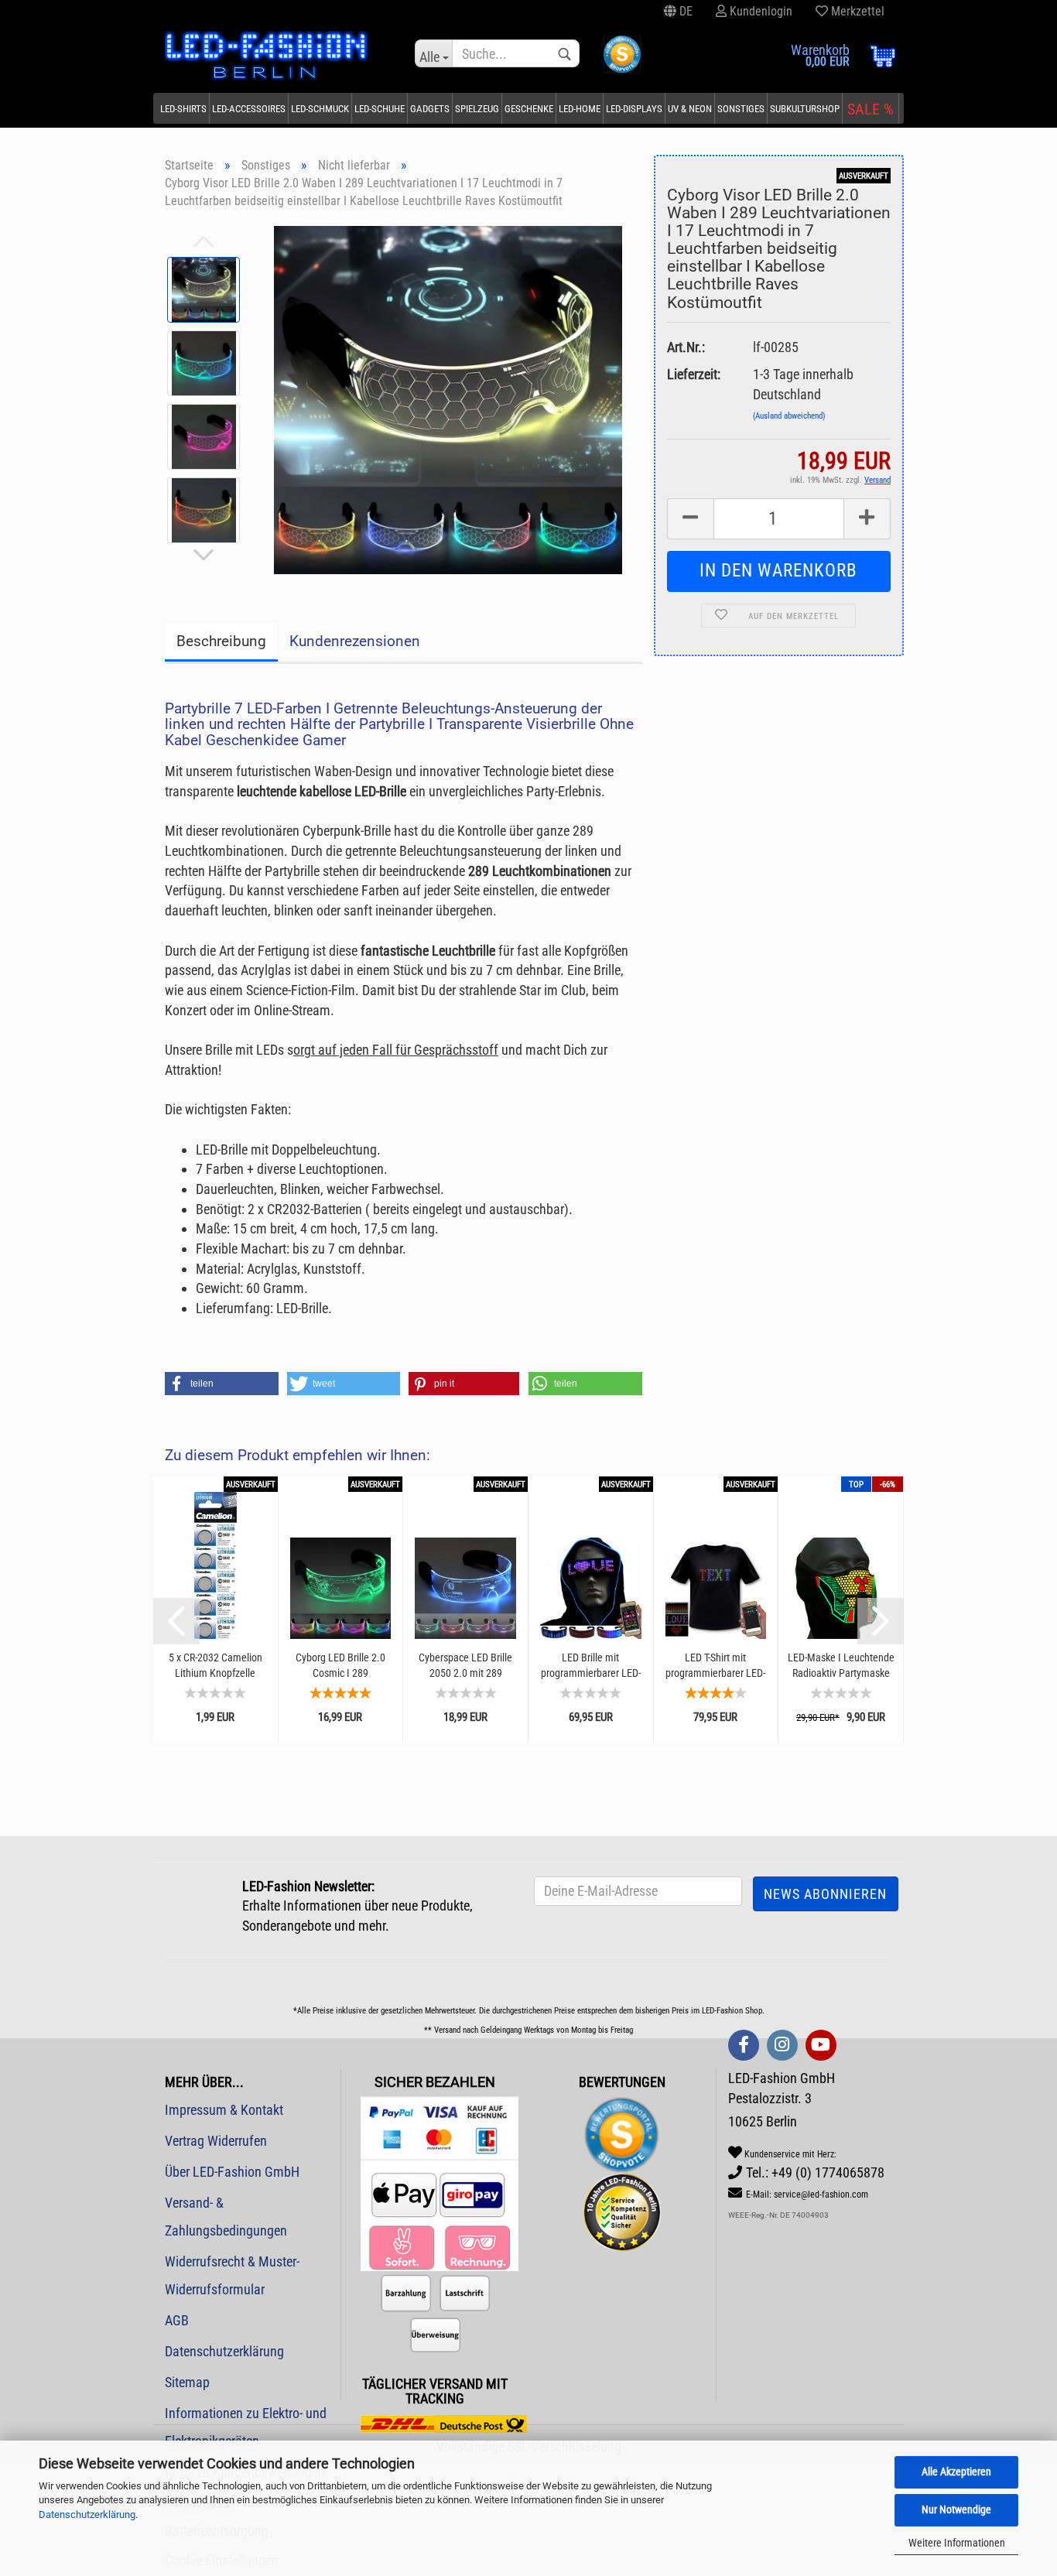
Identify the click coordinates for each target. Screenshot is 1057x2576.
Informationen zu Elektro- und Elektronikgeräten (246, 2427)
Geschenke (529, 109)
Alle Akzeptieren (956, 2472)
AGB (177, 2320)
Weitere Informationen (957, 2543)
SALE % (871, 109)
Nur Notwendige (956, 2509)
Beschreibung (221, 641)
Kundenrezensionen (355, 641)
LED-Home (580, 109)
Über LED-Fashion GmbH (232, 2172)
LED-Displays (634, 109)
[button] (222, 1384)
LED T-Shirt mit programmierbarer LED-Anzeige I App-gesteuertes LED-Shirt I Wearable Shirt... (715, 1666)
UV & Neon (690, 109)
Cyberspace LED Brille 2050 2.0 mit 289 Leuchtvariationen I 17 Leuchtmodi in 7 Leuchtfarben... (466, 1666)
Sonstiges (741, 109)
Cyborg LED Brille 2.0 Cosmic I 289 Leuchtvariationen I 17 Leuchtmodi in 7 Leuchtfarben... (340, 1666)
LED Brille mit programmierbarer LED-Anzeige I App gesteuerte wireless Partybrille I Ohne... (590, 1666)
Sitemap (187, 2382)
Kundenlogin (759, 11)
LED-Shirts (183, 109)
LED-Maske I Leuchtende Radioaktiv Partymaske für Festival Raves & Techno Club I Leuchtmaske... (841, 1666)
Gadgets (430, 109)
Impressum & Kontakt (224, 2110)
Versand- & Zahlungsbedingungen (226, 2217)
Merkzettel (856, 11)
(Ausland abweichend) (789, 416)
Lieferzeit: (694, 374)
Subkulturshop (805, 109)
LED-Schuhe (380, 109)
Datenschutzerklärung (87, 2514)
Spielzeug (477, 109)
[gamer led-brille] (448, 398)
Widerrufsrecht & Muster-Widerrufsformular (232, 2275)
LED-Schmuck (320, 109)
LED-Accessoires (249, 109)
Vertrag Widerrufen (216, 2141)
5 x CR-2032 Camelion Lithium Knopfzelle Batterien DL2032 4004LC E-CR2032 (216, 1666)
